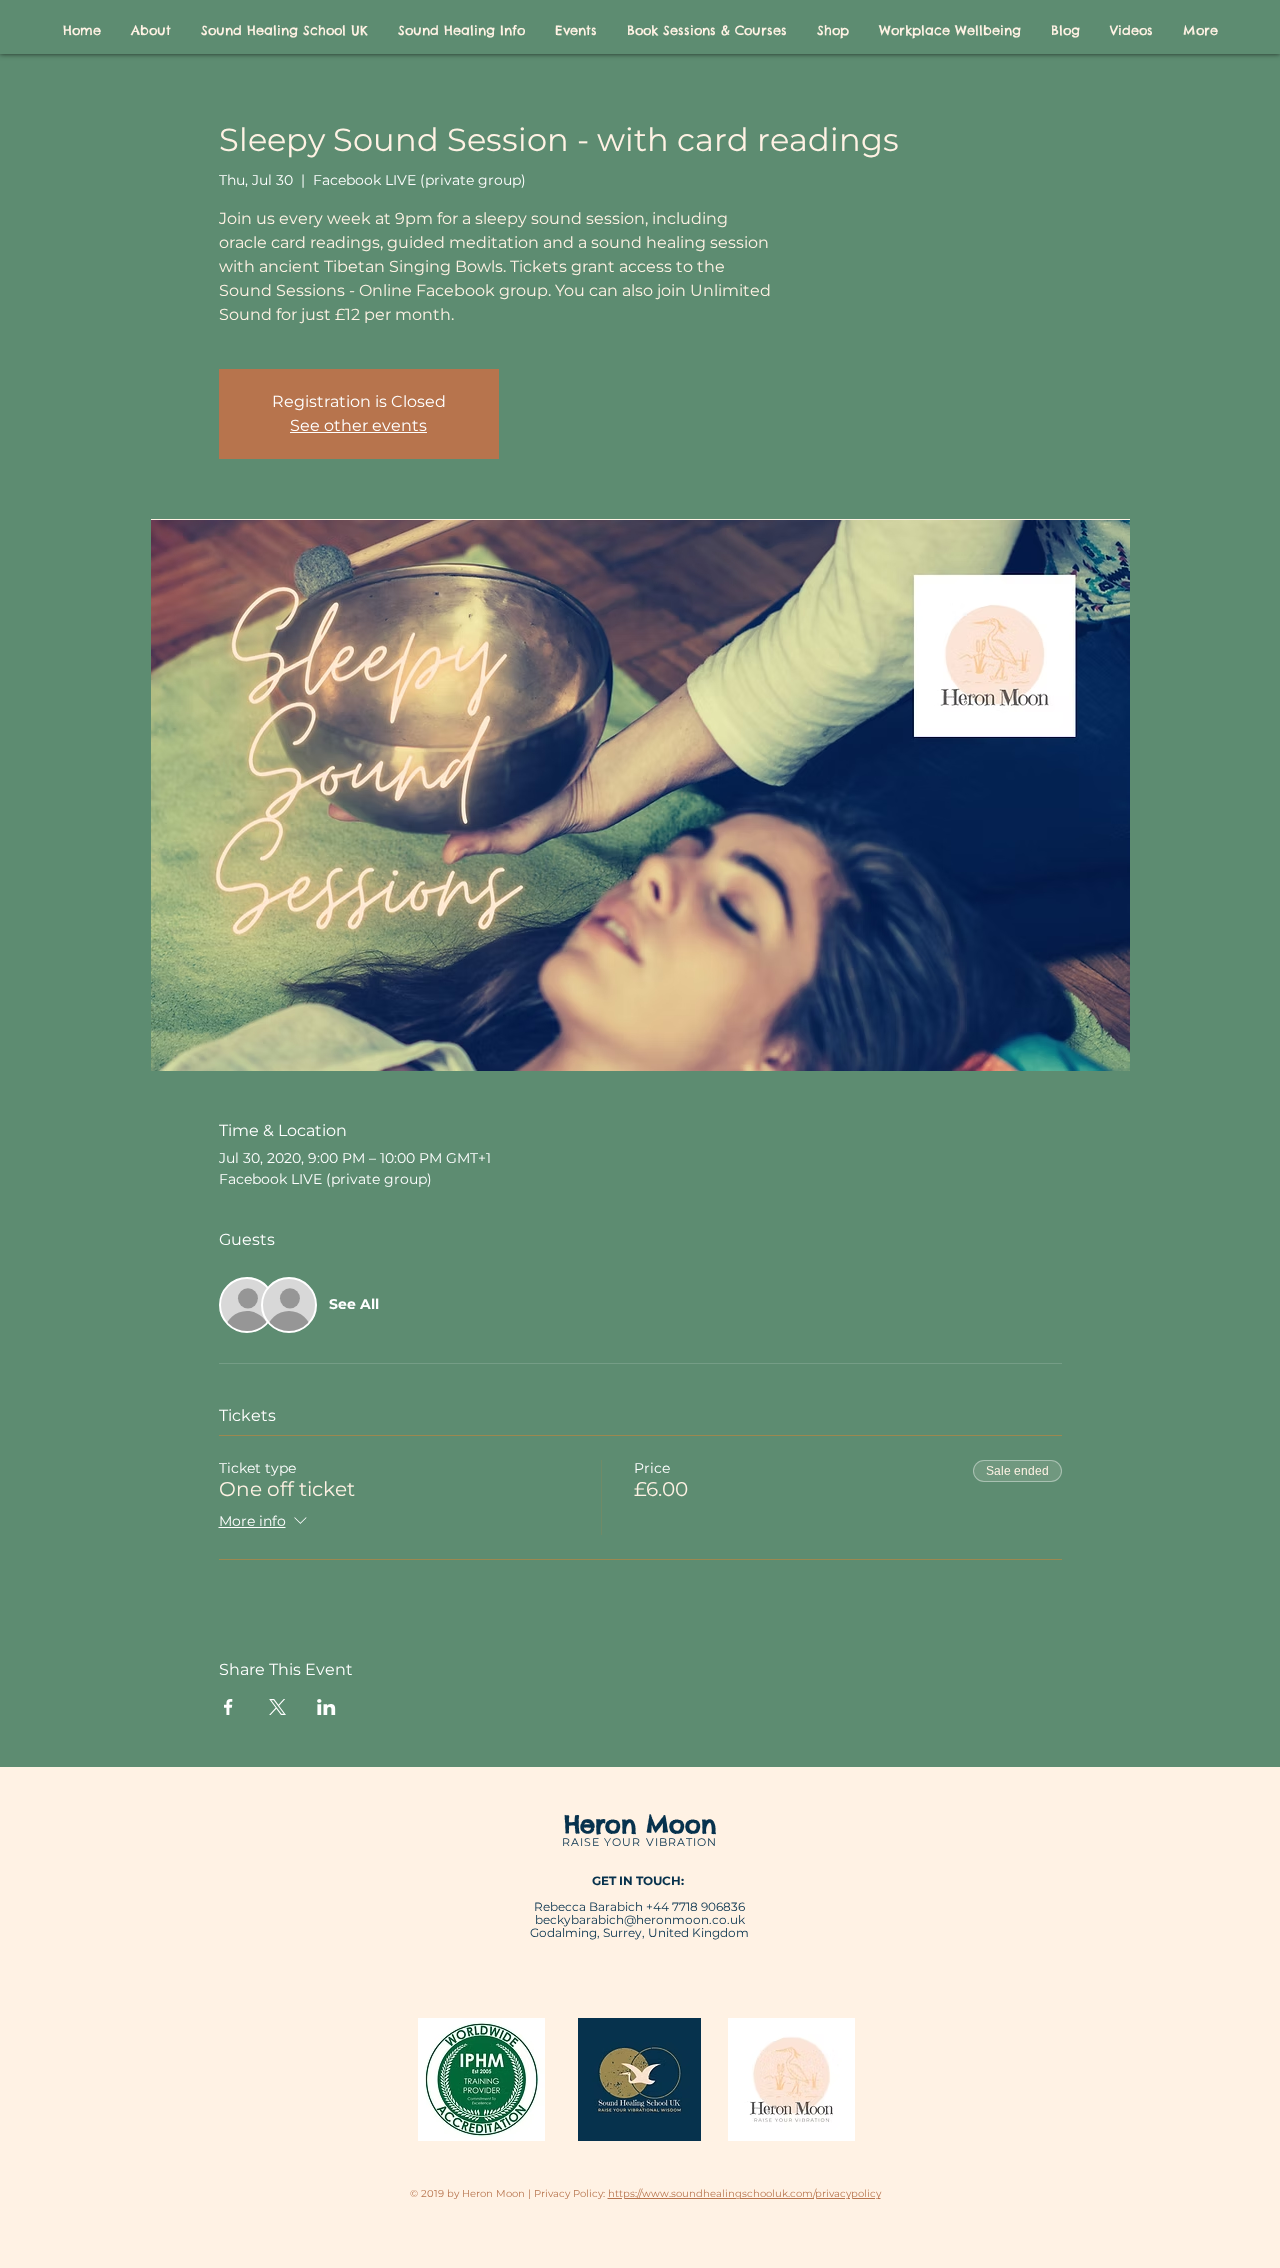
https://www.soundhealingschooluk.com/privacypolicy (744, 2193)
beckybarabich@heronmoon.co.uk (640, 1919)
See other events (358, 425)
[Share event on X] (277, 1707)
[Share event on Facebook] (228, 1707)
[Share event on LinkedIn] (326, 1707)
